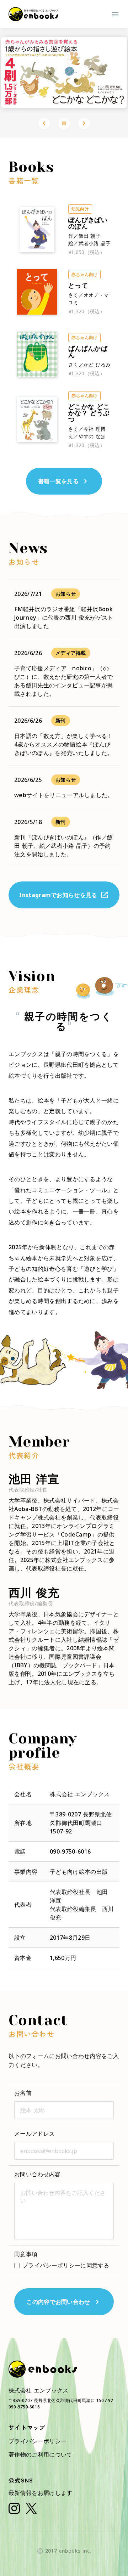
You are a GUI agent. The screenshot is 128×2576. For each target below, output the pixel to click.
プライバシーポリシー (38, 2441)
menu (115, 14)
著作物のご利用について (41, 2454)
